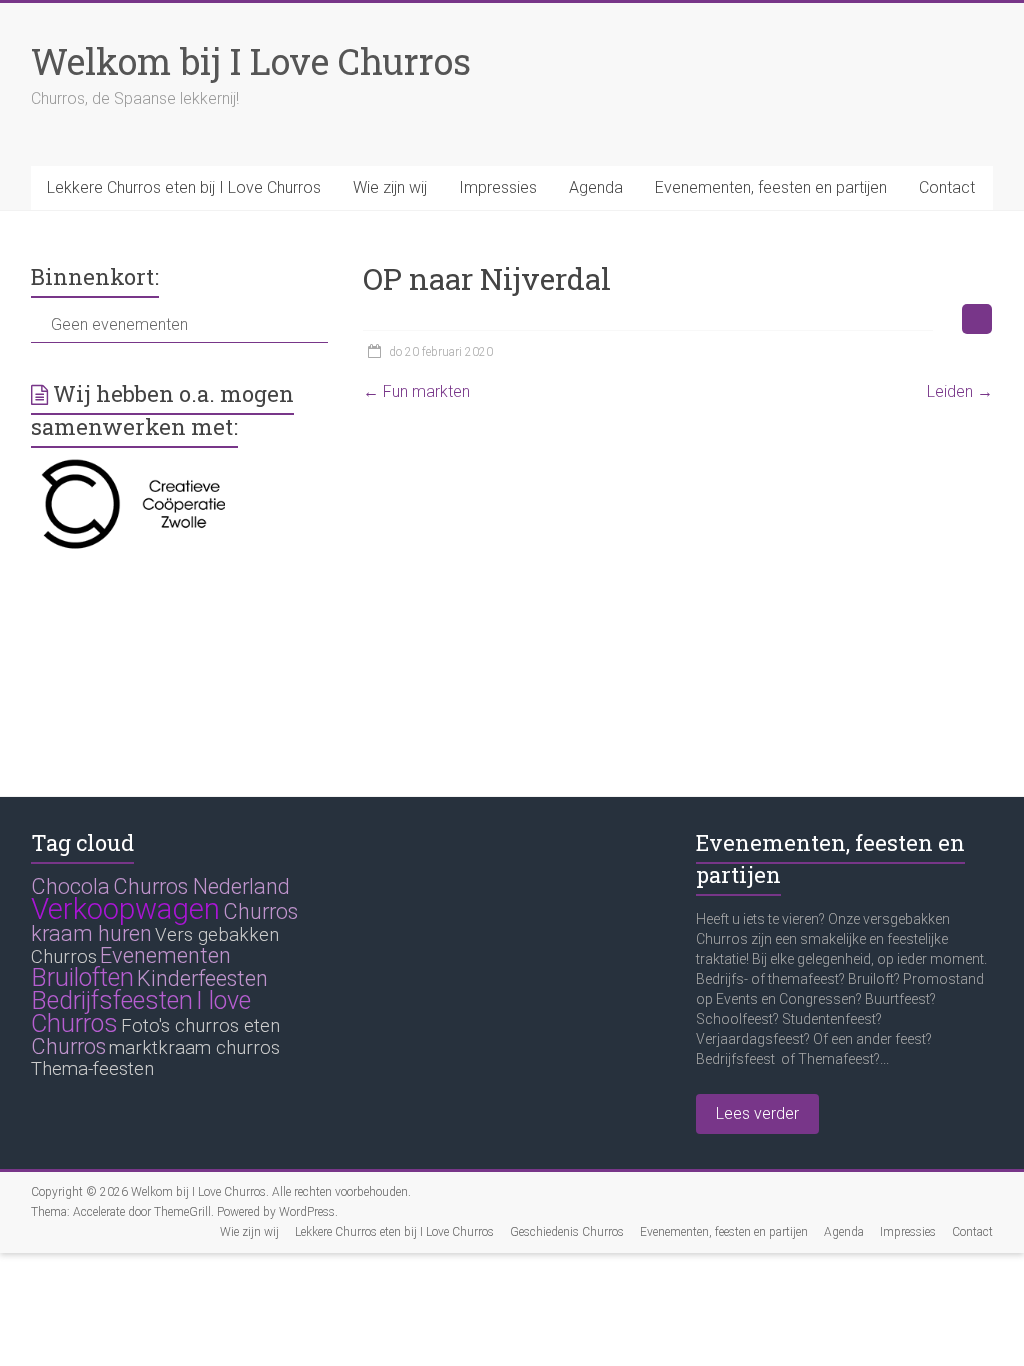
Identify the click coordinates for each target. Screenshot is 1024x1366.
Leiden (960, 391)
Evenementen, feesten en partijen (771, 187)
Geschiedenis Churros (567, 1232)
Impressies (498, 187)
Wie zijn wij (390, 187)
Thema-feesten (92, 1069)
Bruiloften (82, 977)
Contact (947, 187)
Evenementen (165, 955)
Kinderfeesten (202, 978)
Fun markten (416, 391)
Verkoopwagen (125, 909)
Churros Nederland (201, 886)
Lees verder (757, 1113)
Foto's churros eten (200, 1026)
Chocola (70, 886)
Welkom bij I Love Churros (251, 61)
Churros (68, 1046)
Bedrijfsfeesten (112, 1000)
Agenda (596, 187)
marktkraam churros (194, 1048)
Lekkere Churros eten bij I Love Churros (184, 187)
